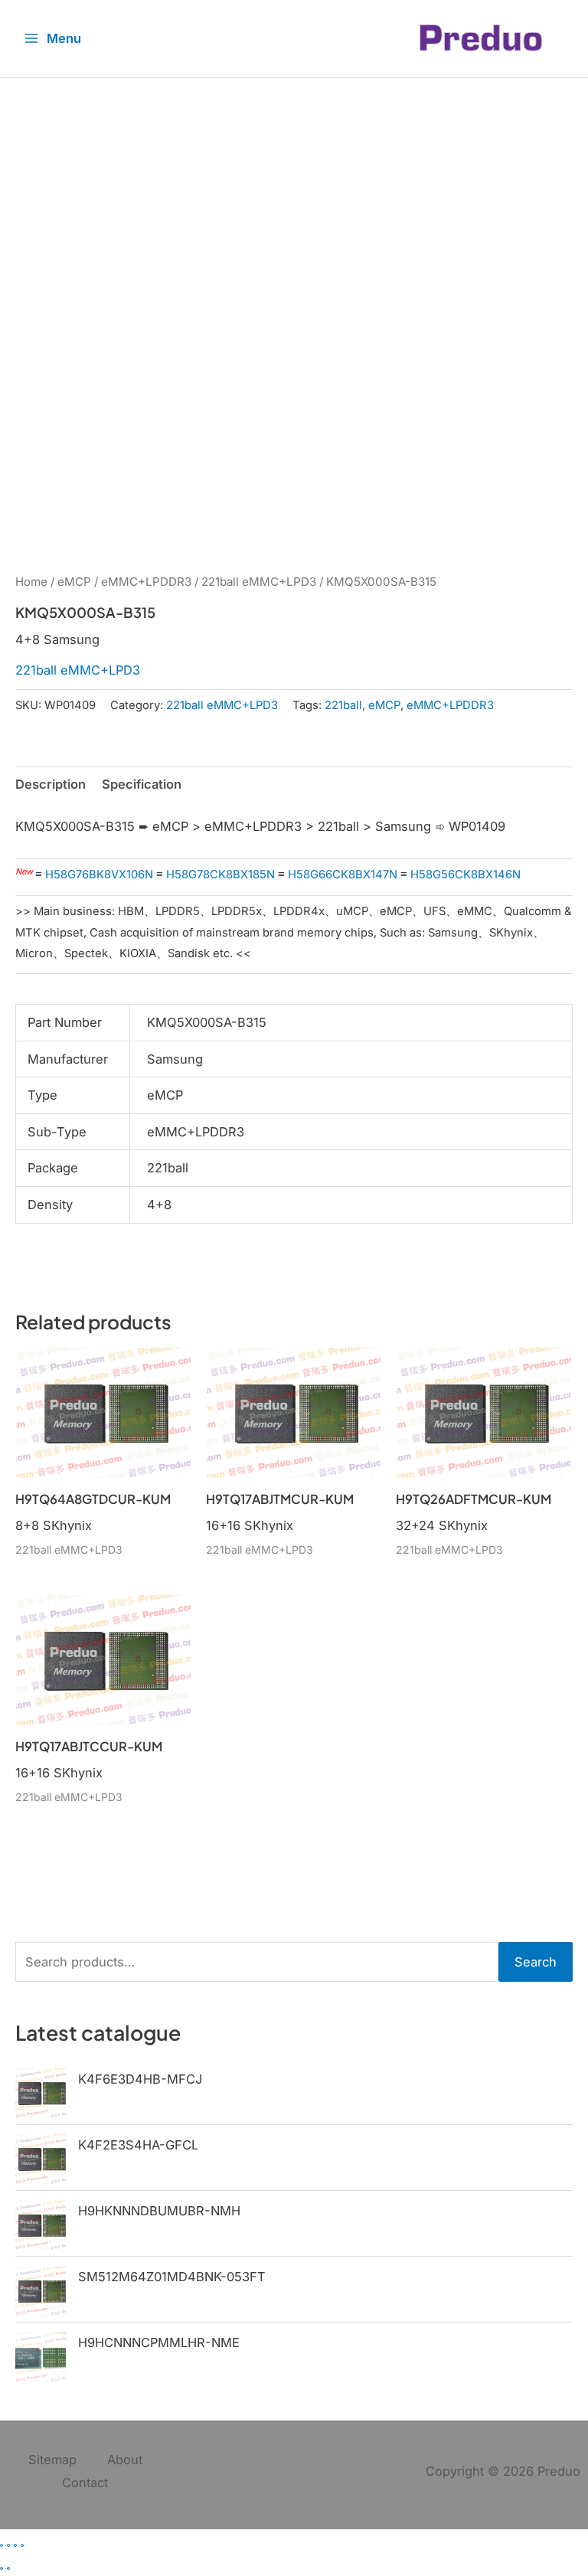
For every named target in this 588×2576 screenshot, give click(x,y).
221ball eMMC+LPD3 (259, 582)
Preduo (559, 2471)
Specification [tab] (142, 784)
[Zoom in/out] (2, 2545)
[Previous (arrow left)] (2, 2568)
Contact (85, 2483)
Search (536, 1962)
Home (31, 582)
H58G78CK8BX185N (220, 874)
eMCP (74, 582)
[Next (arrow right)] (8, 2568)
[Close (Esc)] (22, 2545)
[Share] (15, 2545)
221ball (343, 705)
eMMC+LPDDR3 (146, 582)
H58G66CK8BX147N (343, 874)
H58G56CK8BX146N (465, 874)
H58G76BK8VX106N (99, 874)
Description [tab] (51, 784)
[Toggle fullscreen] (8, 2545)
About (125, 2460)
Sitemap (52, 2460)
